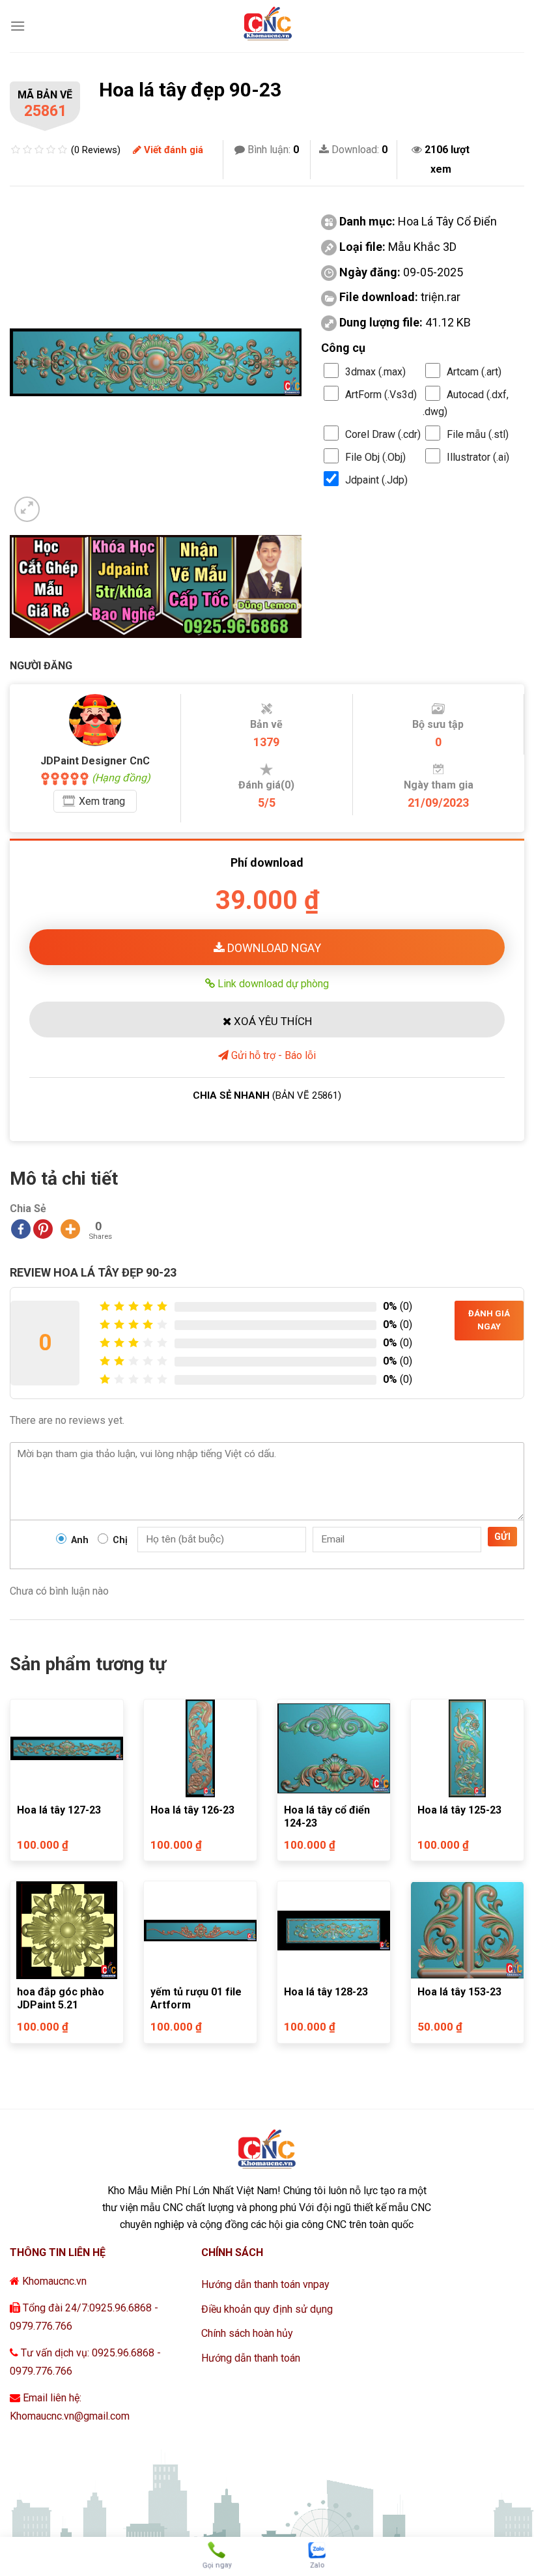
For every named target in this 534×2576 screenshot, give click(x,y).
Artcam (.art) (474, 372)
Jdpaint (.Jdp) (376, 480)
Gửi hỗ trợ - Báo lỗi (272, 1055)
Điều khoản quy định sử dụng (267, 2309)
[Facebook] (21, 1229)
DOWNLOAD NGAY (273, 948)
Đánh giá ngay (489, 1320)
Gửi (502, 1537)
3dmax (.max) (375, 372)
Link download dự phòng (272, 983)
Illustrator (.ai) (478, 457)
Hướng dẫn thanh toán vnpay (265, 2284)
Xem (102, 801)
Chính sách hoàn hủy (247, 2333)
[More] (70, 1229)
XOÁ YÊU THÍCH (272, 1021)
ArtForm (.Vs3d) (381, 395)
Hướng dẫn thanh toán (251, 2358)
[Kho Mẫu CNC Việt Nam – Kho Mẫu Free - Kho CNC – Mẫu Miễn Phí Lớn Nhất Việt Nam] (267, 26)
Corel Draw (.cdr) (383, 434)
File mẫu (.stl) (478, 434)
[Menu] (18, 26)
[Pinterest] (43, 1229)
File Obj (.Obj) (375, 457)
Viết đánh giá (172, 150)
